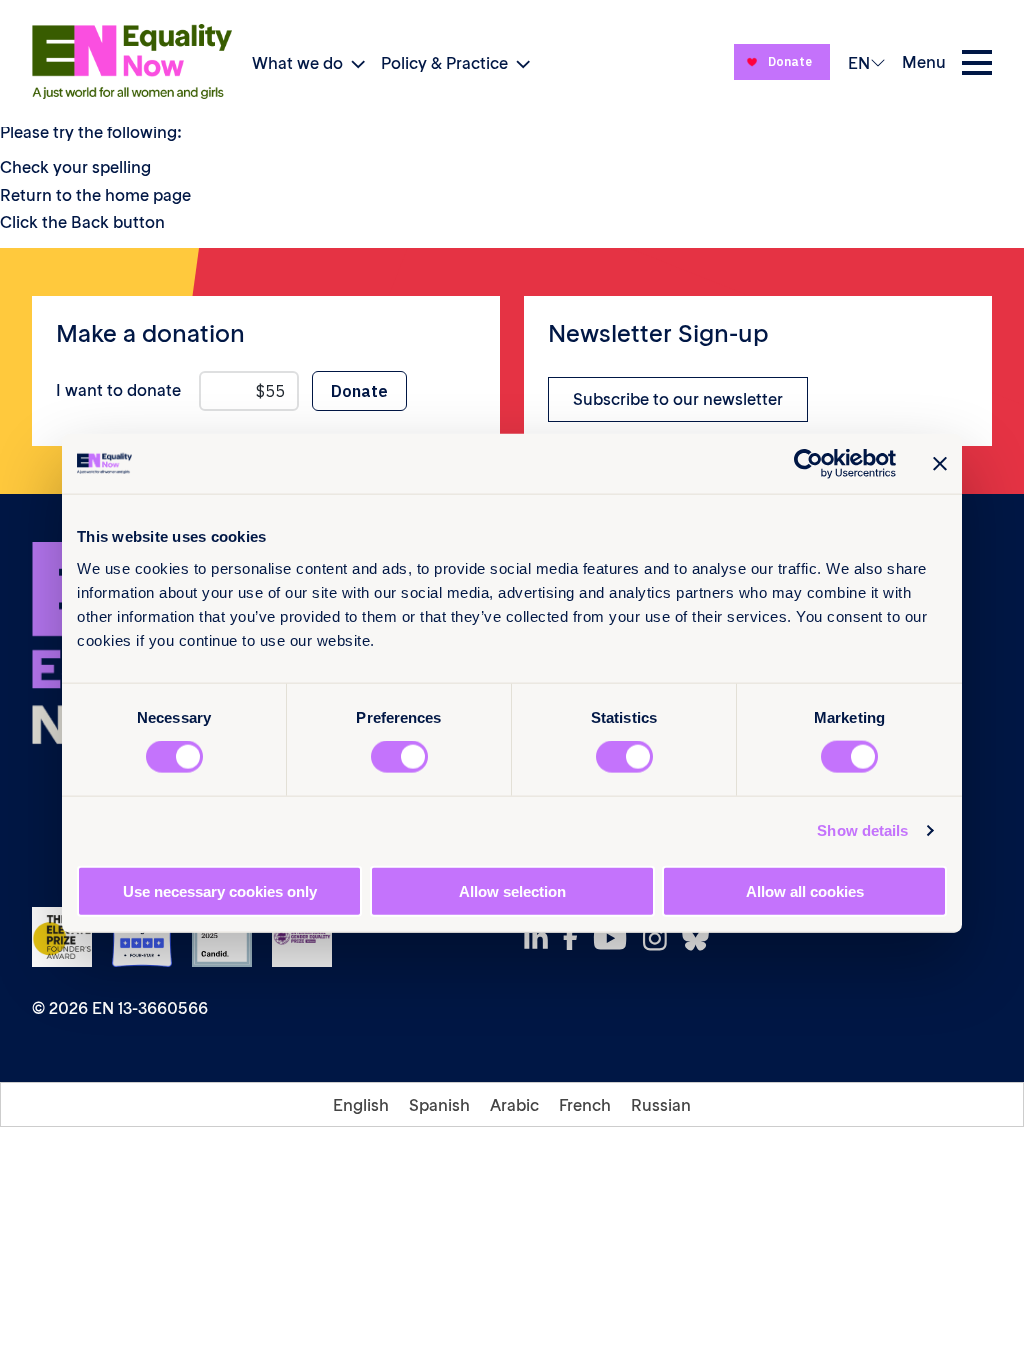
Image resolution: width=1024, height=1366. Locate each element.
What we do (297, 63)
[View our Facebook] (576, 938)
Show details (862, 830)
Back (90, 222)
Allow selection (512, 890)
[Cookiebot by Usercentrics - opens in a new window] (808, 464)
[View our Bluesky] (701, 938)
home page (148, 195)
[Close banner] (940, 464)
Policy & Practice (444, 63)
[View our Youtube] (615, 938)
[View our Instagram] (660, 938)
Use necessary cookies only (220, 890)
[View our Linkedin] (541, 938)
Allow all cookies (805, 890)
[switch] (399, 757)
